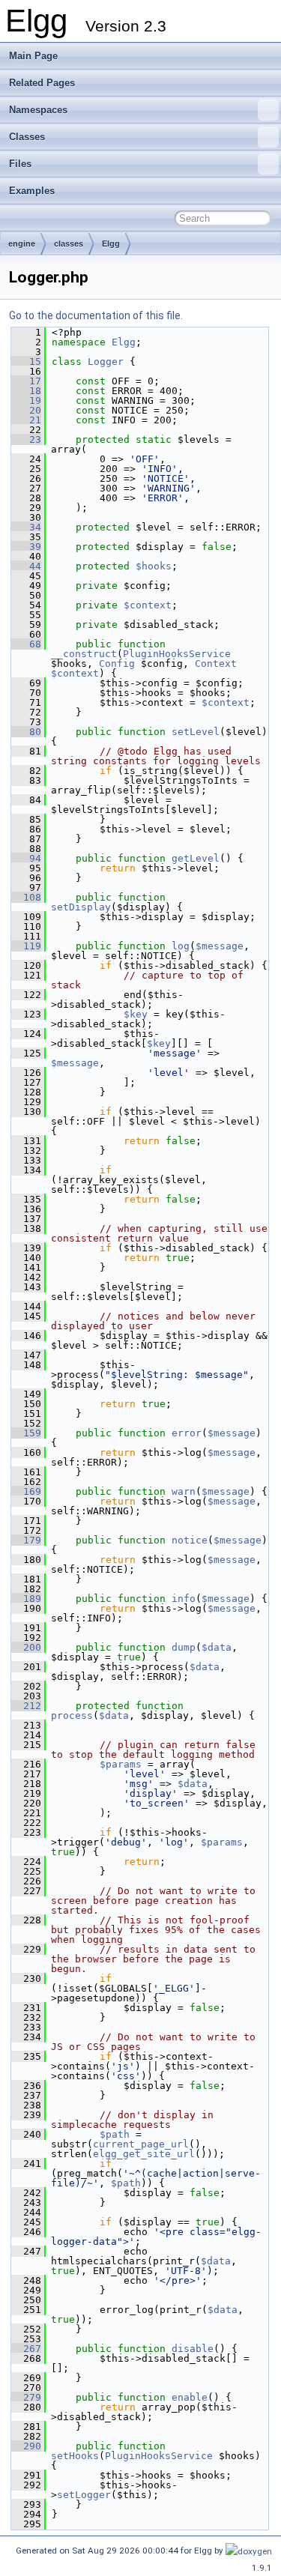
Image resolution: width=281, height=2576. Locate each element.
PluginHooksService (177, 654)
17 (26, 381)
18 (26, 391)
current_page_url (141, 2144)
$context (148, 605)
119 (26, 946)
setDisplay (81, 907)
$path (115, 2134)
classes (69, 244)
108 (26, 897)
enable (190, 2397)
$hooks (154, 566)
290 (26, 2446)
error (187, 1433)
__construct (84, 654)
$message (220, 946)
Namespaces (38, 110)
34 (26, 527)
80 (26, 732)
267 (26, 2349)
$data (217, 1647)
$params (121, 1764)
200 (26, 1647)
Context (216, 663)
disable (193, 2349)
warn (184, 1491)
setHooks (75, 2456)
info (184, 1599)
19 (26, 400)
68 (26, 644)
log (181, 946)
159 (26, 1433)
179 (26, 1540)
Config (117, 663)
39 (26, 547)
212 (26, 1706)
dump (184, 1647)
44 (26, 566)
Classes (27, 137)
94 (26, 858)
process (72, 1715)
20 (26, 410)
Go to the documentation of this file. (96, 315)
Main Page (33, 56)
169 (26, 1491)
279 (26, 2397)
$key (136, 1014)
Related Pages (42, 83)
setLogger (84, 2495)
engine (22, 244)
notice (190, 1540)
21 (26, 420)
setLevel (196, 732)
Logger (106, 362)
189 (26, 1599)
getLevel (196, 858)
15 (26, 362)
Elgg (111, 244)
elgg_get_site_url (144, 2154)
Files (20, 164)
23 (26, 439)
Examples (32, 191)
